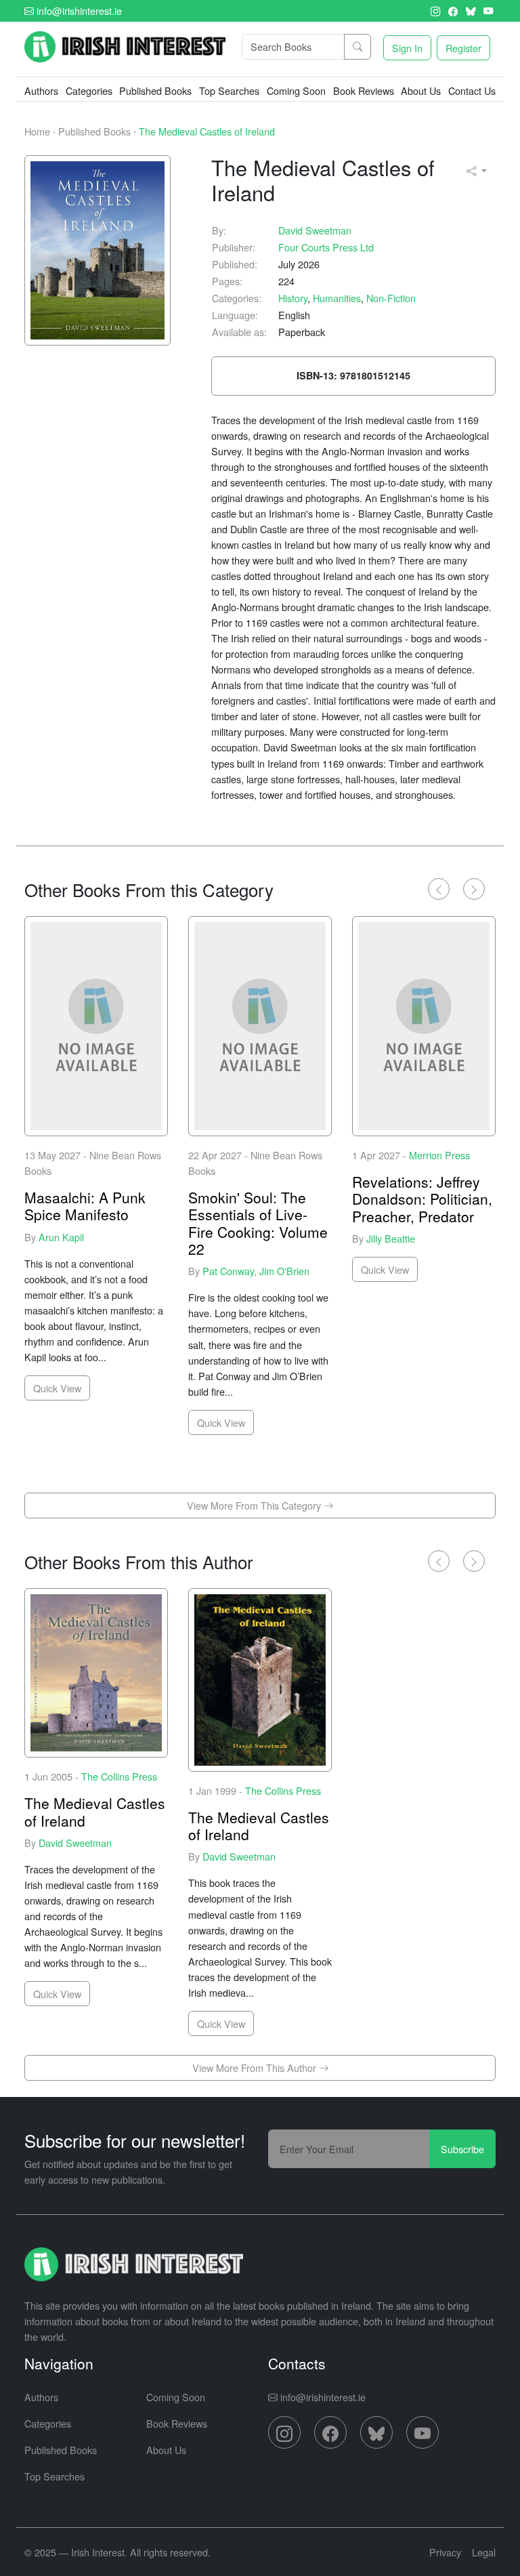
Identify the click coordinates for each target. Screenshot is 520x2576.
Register (463, 48)
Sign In (407, 48)
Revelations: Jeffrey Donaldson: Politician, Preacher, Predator (422, 1199)
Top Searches (229, 90)
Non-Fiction (391, 298)
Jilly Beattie (391, 1238)
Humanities (337, 298)
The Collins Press (119, 1776)
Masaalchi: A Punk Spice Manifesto (85, 1206)
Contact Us (472, 90)
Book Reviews (364, 90)
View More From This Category (255, 1505)
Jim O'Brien (284, 1271)
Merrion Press (439, 1155)
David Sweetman (315, 230)
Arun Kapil (61, 1237)
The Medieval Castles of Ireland (207, 131)
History (293, 298)
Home (37, 131)
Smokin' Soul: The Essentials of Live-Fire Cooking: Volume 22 (258, 1223)
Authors (41, 90)
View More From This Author (256, 2068)
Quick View (57, 1388)
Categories (48, 2423)
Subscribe (462, 2149)
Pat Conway (228, 1271)
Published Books (155, 90)
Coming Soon (296, 90)
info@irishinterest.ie (78, 11)
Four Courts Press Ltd (326, 247)
